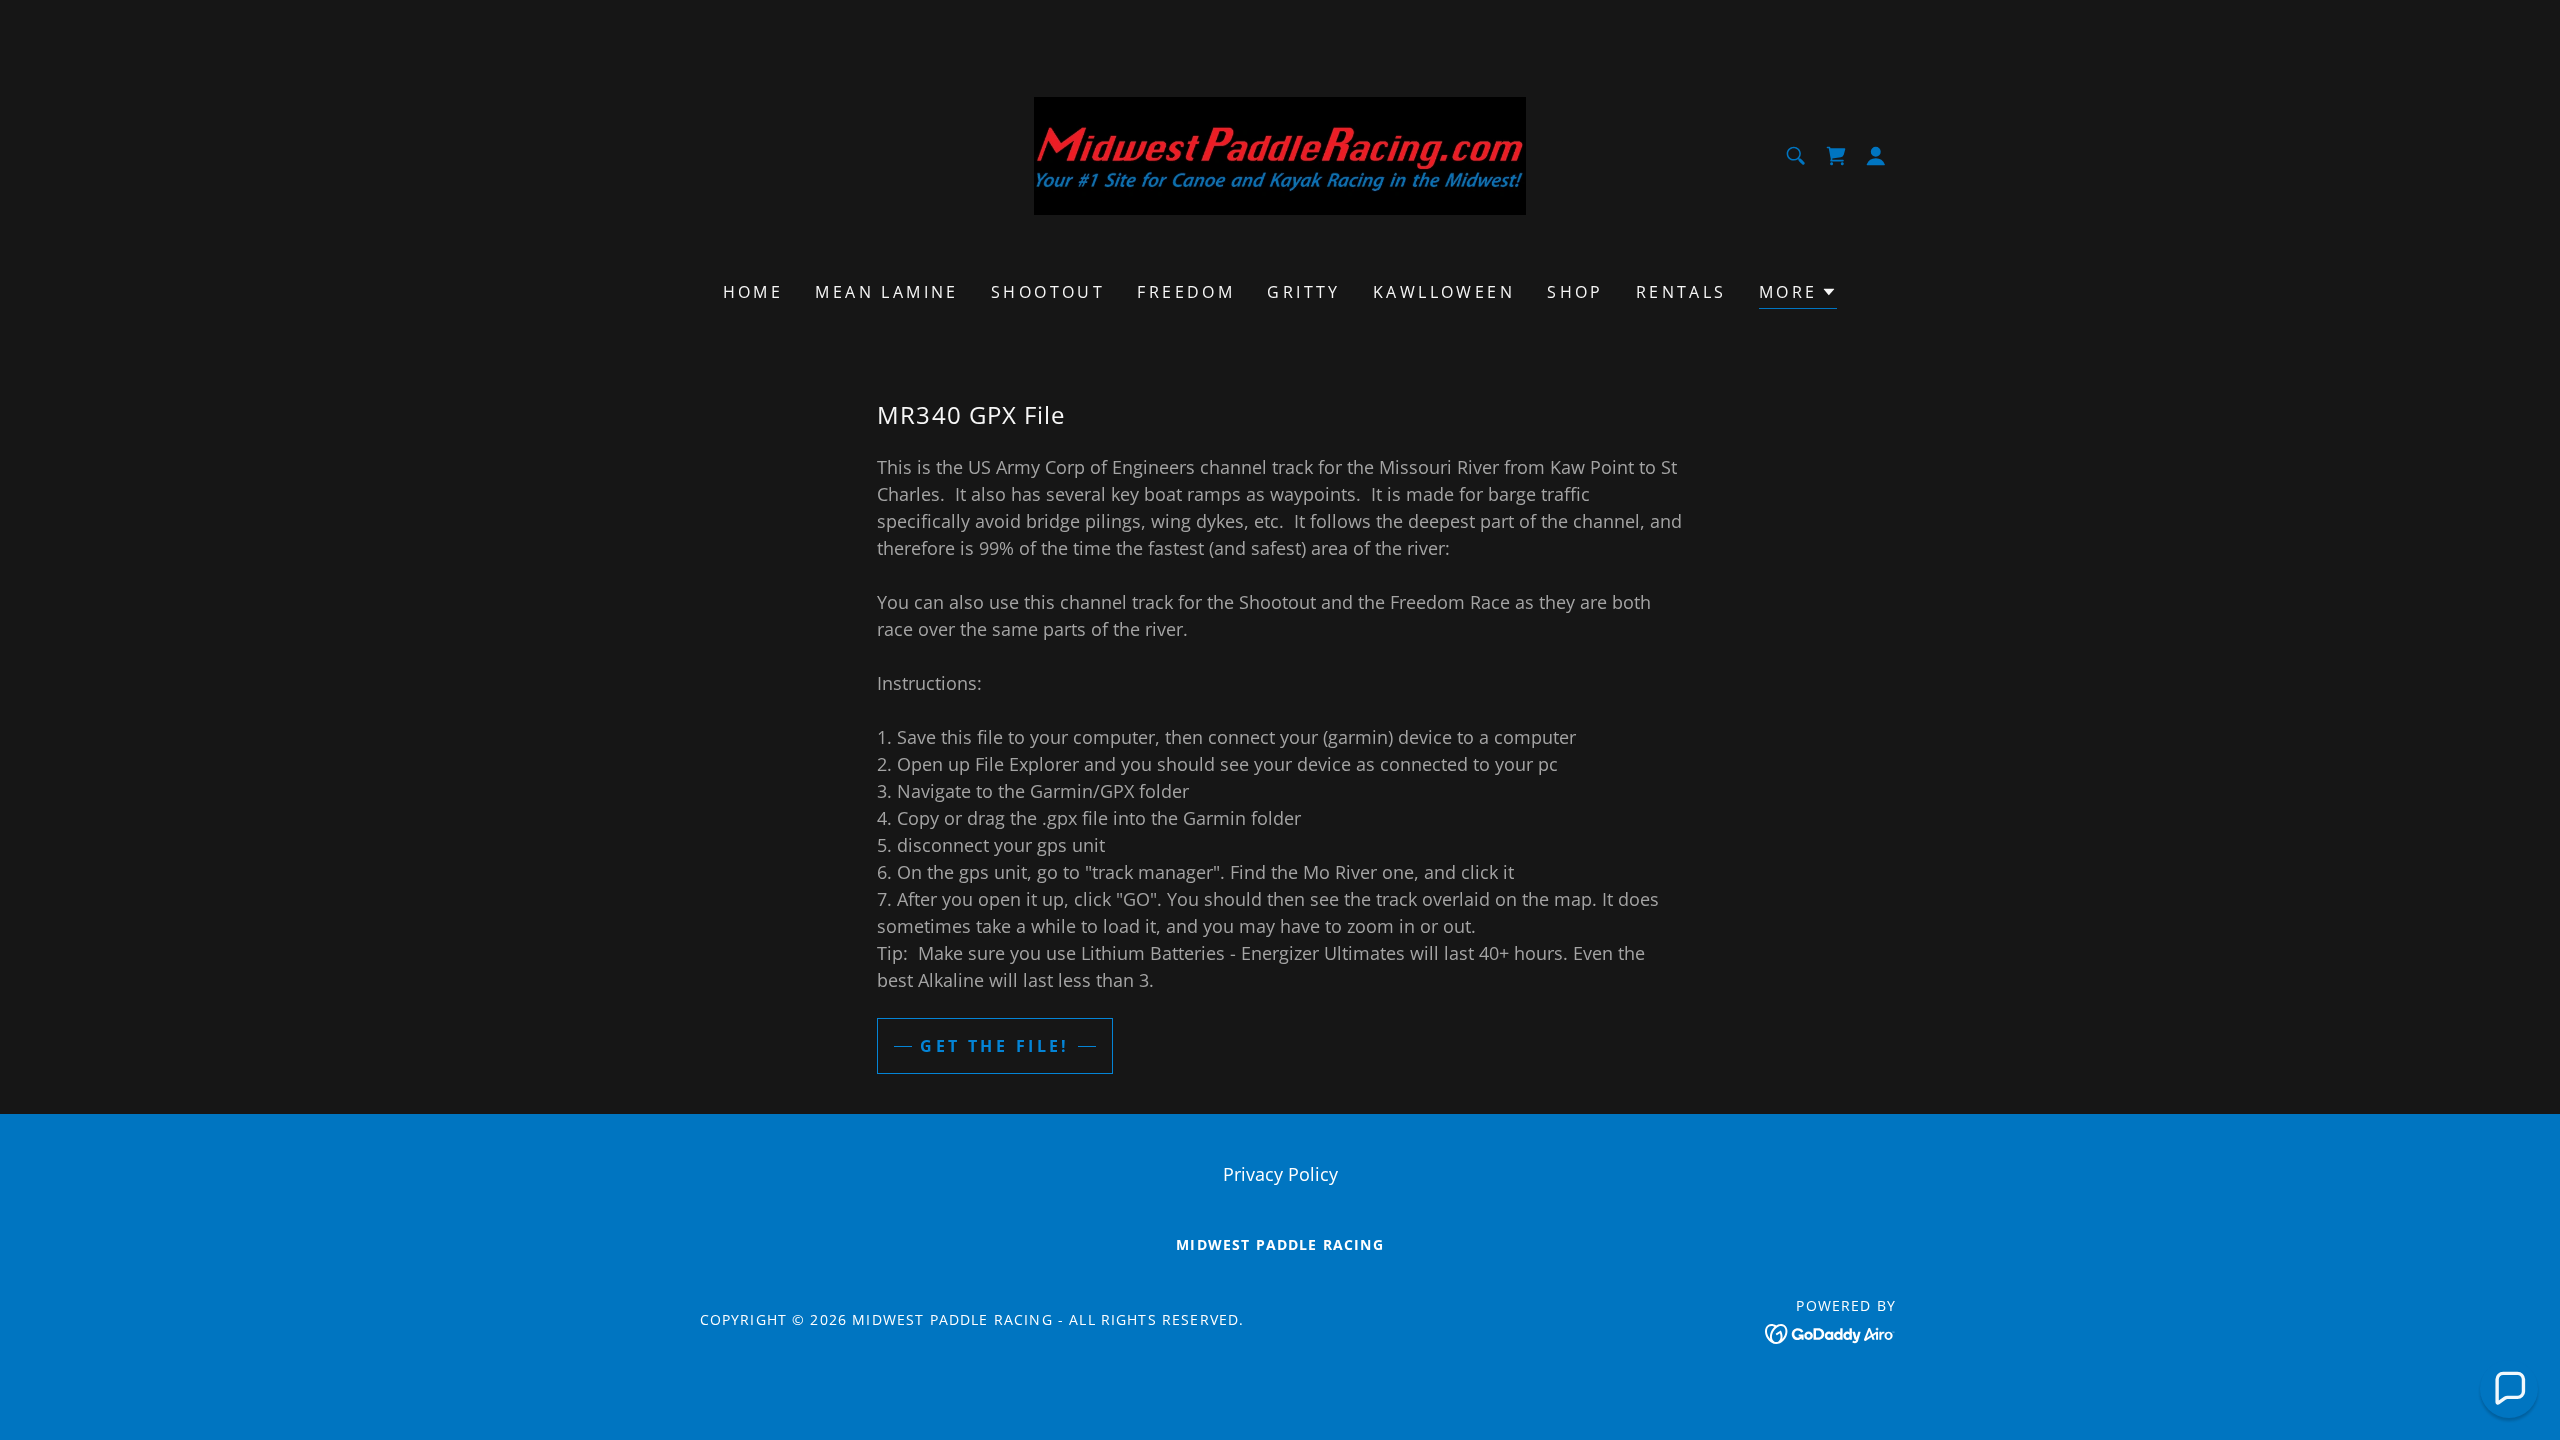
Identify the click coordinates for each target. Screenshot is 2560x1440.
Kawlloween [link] (1444, 292)
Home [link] (753, 292)
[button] (1836, 156)
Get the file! (995, 1046)
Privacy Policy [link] (1280, 1174)
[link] (1280, 154)
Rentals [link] (1681, 292)
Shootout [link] (1048, 292)
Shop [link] (1575, 292)
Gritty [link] (1304, 292)
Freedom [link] (1186, 292)
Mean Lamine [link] (887, 292)
